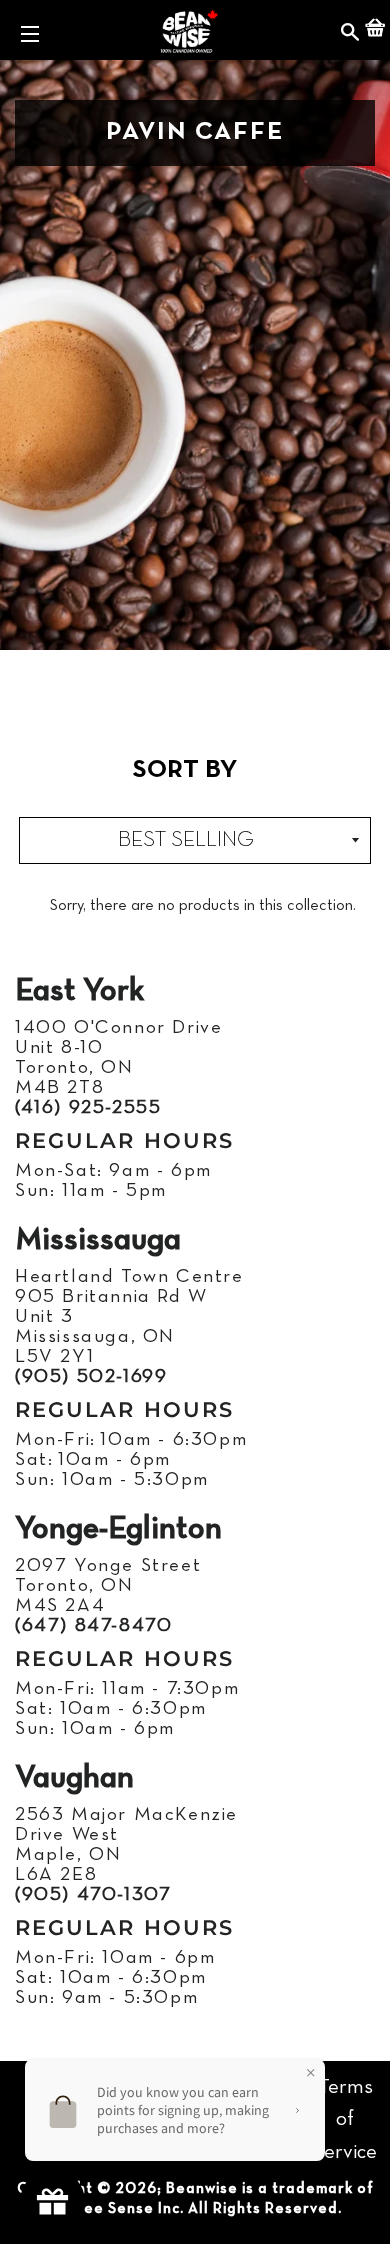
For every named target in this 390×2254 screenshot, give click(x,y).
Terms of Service (345, 2120)
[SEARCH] (350, 30)
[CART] (375, 30)
